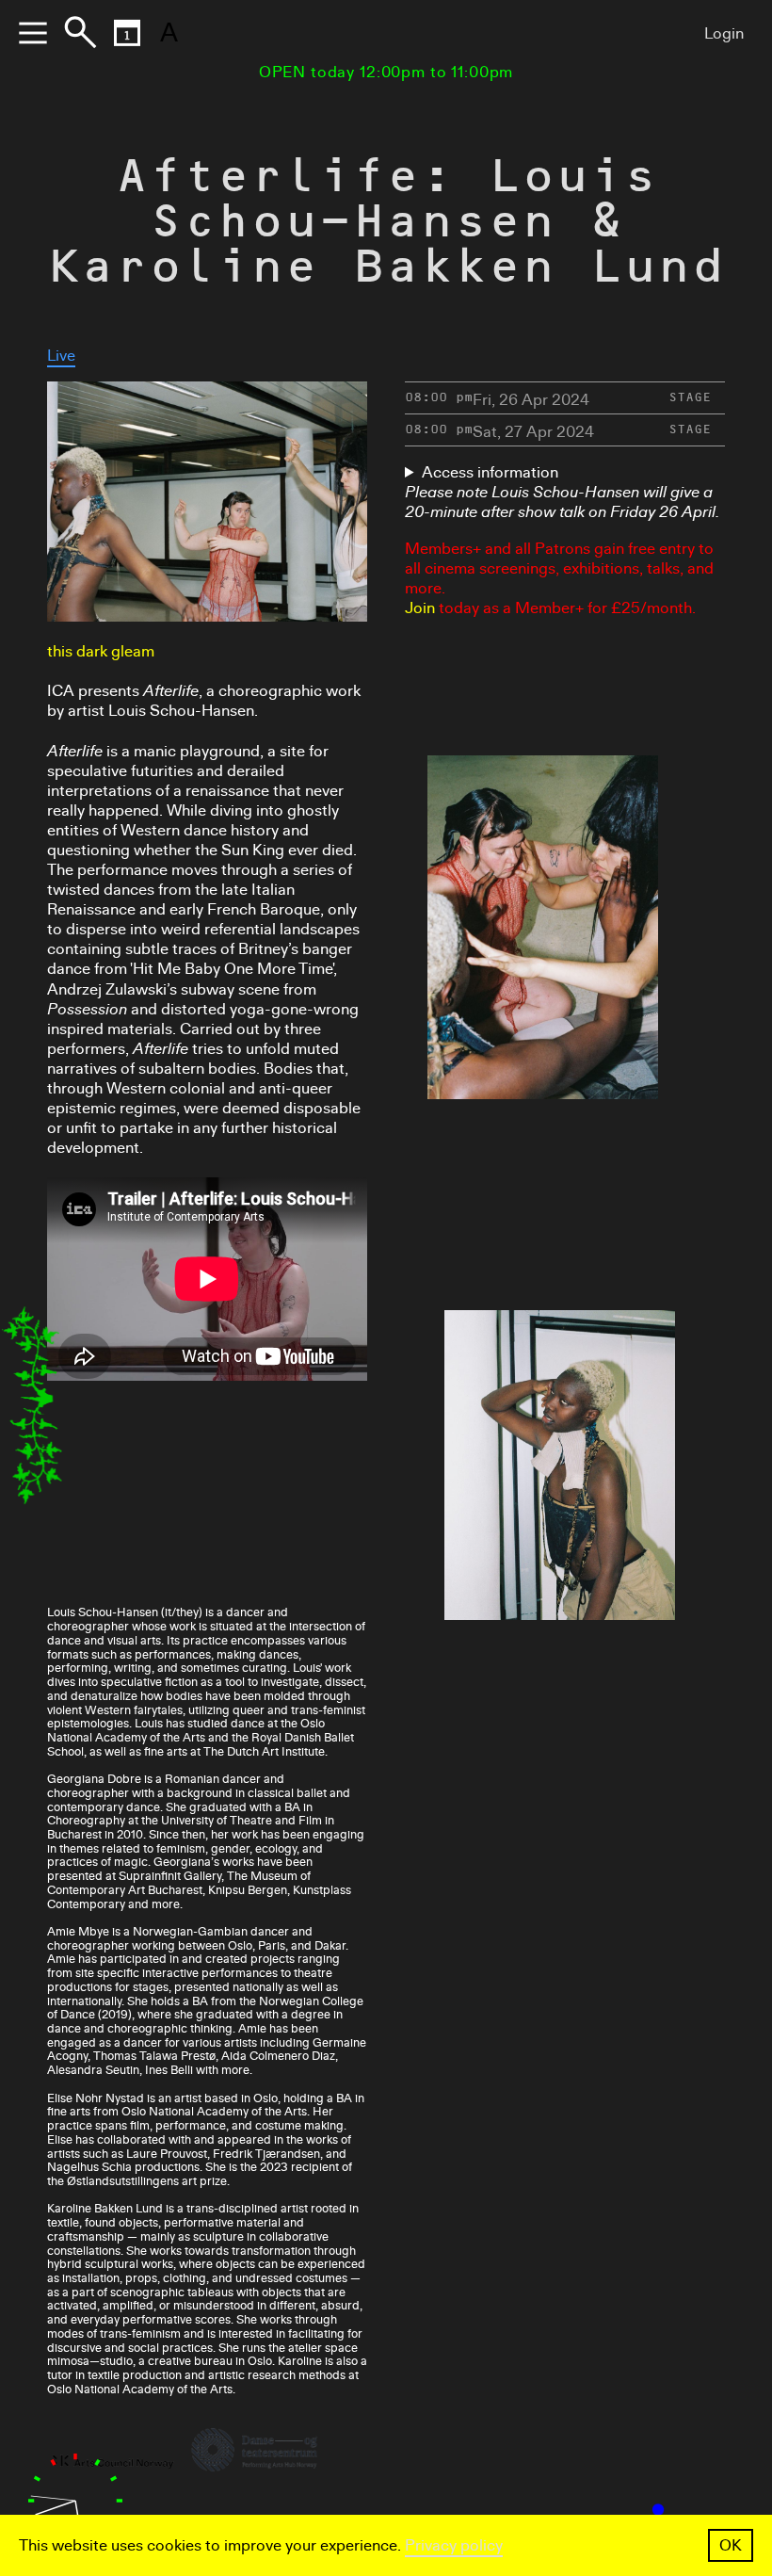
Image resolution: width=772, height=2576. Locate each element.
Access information (490, 472)
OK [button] (731, 2545)
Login (724, 33)
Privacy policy (454, 2545)
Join (420, 608)
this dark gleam (101, 651)
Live (61, 356)
